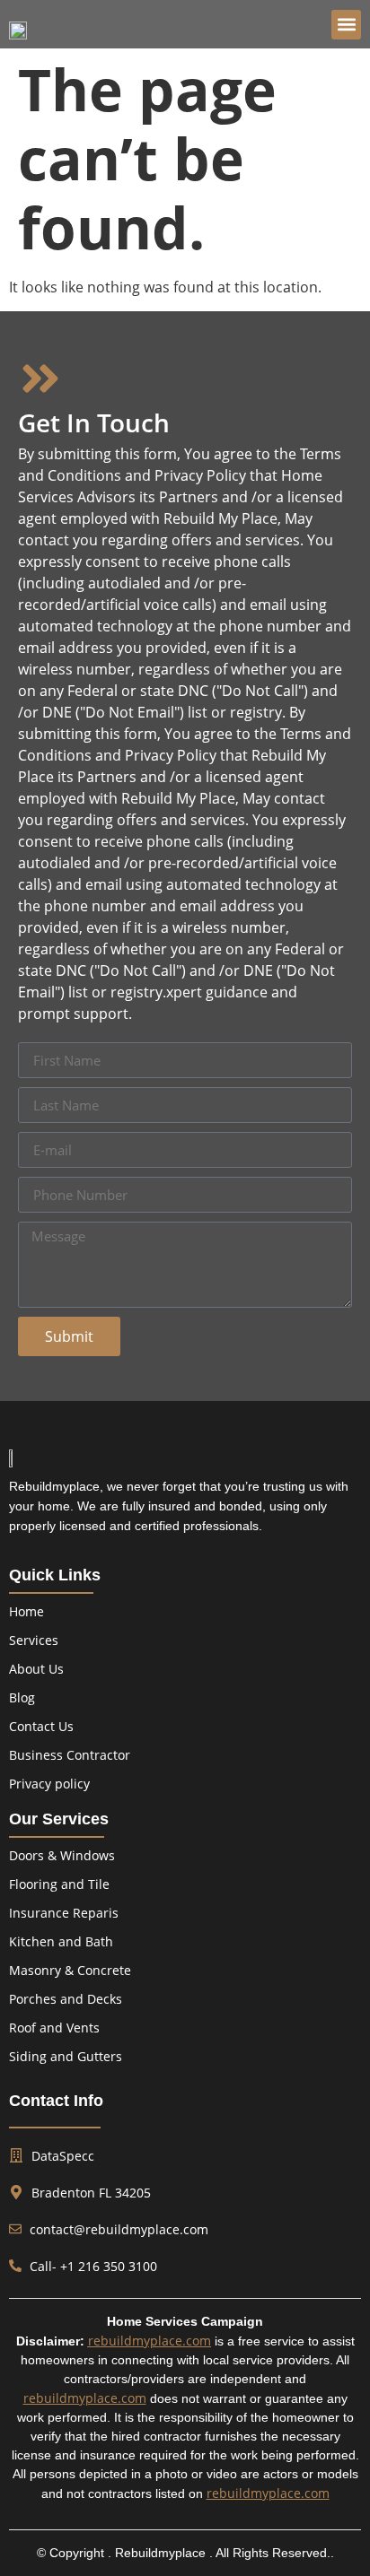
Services (34, 1640)
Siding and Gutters (66, 2056)
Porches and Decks (66, 1999)
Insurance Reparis (64, 1913)
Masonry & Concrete (70, 1970)
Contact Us (41, 1726)
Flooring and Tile (59, 1884)
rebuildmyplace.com (150, 2341)
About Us (36, 1669)
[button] (346, 25)
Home (26, 1611)
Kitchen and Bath (61, 1941)
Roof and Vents (54, 2028)
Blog (22, 1697)
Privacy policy (49, 1784)
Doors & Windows (62, 1855)
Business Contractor (70, 1755)
